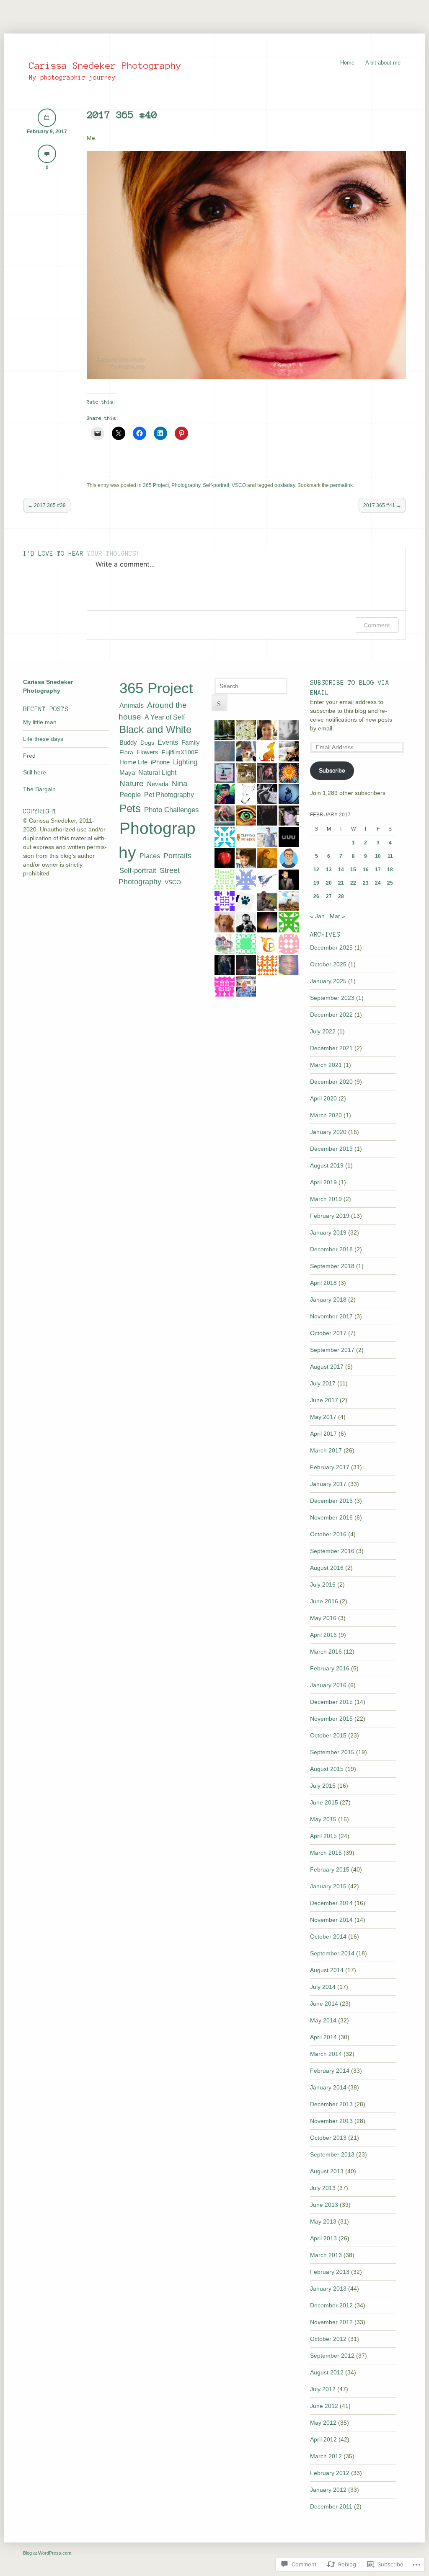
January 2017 (328, 1484)
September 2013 (332, 2154)
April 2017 (323, 1434)
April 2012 (323, 2439)
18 (390, 870)
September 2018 (332, 1266)
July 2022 (323, 1031)
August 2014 (327, 1970)
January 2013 (328, 2289)
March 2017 (326, 1450)
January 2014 (328, 2087)
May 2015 (323, 1819)
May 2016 (323, 1618)
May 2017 (323, 1417)
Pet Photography (169, 795)
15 (353, 870)
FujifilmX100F (180, 752)
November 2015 (331, 1719)
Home (347, 63)
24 (378, 883)
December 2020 (331, 1082)
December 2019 (331, 1149)
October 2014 (328, 1937)
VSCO (239, 485)
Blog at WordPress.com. (48, 2553)
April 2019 (323, 1182)
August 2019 (327, 1165)
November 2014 (331, 1920)
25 (390, 883)
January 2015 (328, 1886)
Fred (29, 756)
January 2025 (328, 981)
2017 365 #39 (47, 505)
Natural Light (157, 772)
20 (329, 883)
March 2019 (326, 1199)
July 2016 (323, 1584)
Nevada (158, 784)
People (130, 795)
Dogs (147, 743)
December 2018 (331, 1249)
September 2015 (332, 1752)
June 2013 (324, 2205)
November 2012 (331, 2322)
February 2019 (330, 1216)
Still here (35, 772)
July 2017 (323, 1383)
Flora (126, 752)
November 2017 (331, 1316)
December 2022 (331, 1015)
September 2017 (332, 1350)
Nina (180, 783)
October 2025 (328, 964)
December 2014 (331, 1903)
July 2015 (323, 1786)
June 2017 (324, 1400)
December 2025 (331, 948)
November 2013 (331, 2121)
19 (316, 883)
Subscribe (332, 770)
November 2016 (331, 1517)
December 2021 (331, 1048)
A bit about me (383, 63)
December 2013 (331, 2104)
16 (366, 870)
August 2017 (327, 1367)
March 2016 (326, 1652)
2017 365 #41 (382, 505)
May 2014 (323, 2020)
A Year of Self (165, 717)
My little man (40, 722)
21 (341, 883)
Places (150, 856)
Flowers (147, 752)
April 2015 (323, 1836)
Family (191, 742)
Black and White (155, 730)
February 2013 (330, 2272)
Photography (186, 485)
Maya (127, 773)
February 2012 (330, 2473)
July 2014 (323, 1987)
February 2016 (330, 1668)
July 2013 (323, 2188)
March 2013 (326, 2255)
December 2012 (331, 2305)
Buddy (128, 742)
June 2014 (324, 2004)
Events (168, 742)
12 (316, 870)
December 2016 (331, 1501)
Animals (132, 705)
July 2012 (323, 2389)
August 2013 (327, 2171)
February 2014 (330, 2071)
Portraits (177, 856)
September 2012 (332, 2356)
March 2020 (326, 1115)
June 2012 (324, 2406)
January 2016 (328, 1685)
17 (378, 870)
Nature (132, 783)
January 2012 (328, 2490)
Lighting (185, 762)
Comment (377, 625)
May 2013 (323, 2221)
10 (378, 856)
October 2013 (328, 2138)
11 (390, 856)
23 (366, 883)
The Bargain (39, 789)
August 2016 (327, 1568)
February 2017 (330, 1467)
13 (329, 870)
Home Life (133, 762)
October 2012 (328, 2339)
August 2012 (327, 2372)
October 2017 (328, 1333)
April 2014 (323, 2037)
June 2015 (324, 1802)
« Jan (317, 916)
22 (353, 883)
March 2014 (326, 2054)
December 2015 (331, 1702)
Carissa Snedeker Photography (105, 65)
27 (329, 896)
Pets (130, 808)
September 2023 (332, 998)
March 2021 (326, 1065)
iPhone (160, 762)
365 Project (156, 485)
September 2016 (332, 1551)
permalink (341, 485)
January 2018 (328, 1300)
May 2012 (323, 2423)
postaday (285, 485)
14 (341, 870)
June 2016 (324, 1601)
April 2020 (323, 1098)
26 (316, 896)
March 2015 (326, 1853)
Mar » (337, 916)
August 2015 (327, 1769)
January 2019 (328, 1232)
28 (341, 896)
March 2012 (326, 2456)
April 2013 (323, 2238)
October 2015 (328, 1735)
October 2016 (328, 1534)
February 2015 (330, 1869)
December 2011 (331, 2506)
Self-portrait (216, 485)
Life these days (43, 739)
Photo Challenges (172, 810)
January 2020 (328, 1132)
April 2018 (323, 1283)
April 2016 (323, 1635)
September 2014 (332, 1953)
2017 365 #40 (122, 115)
